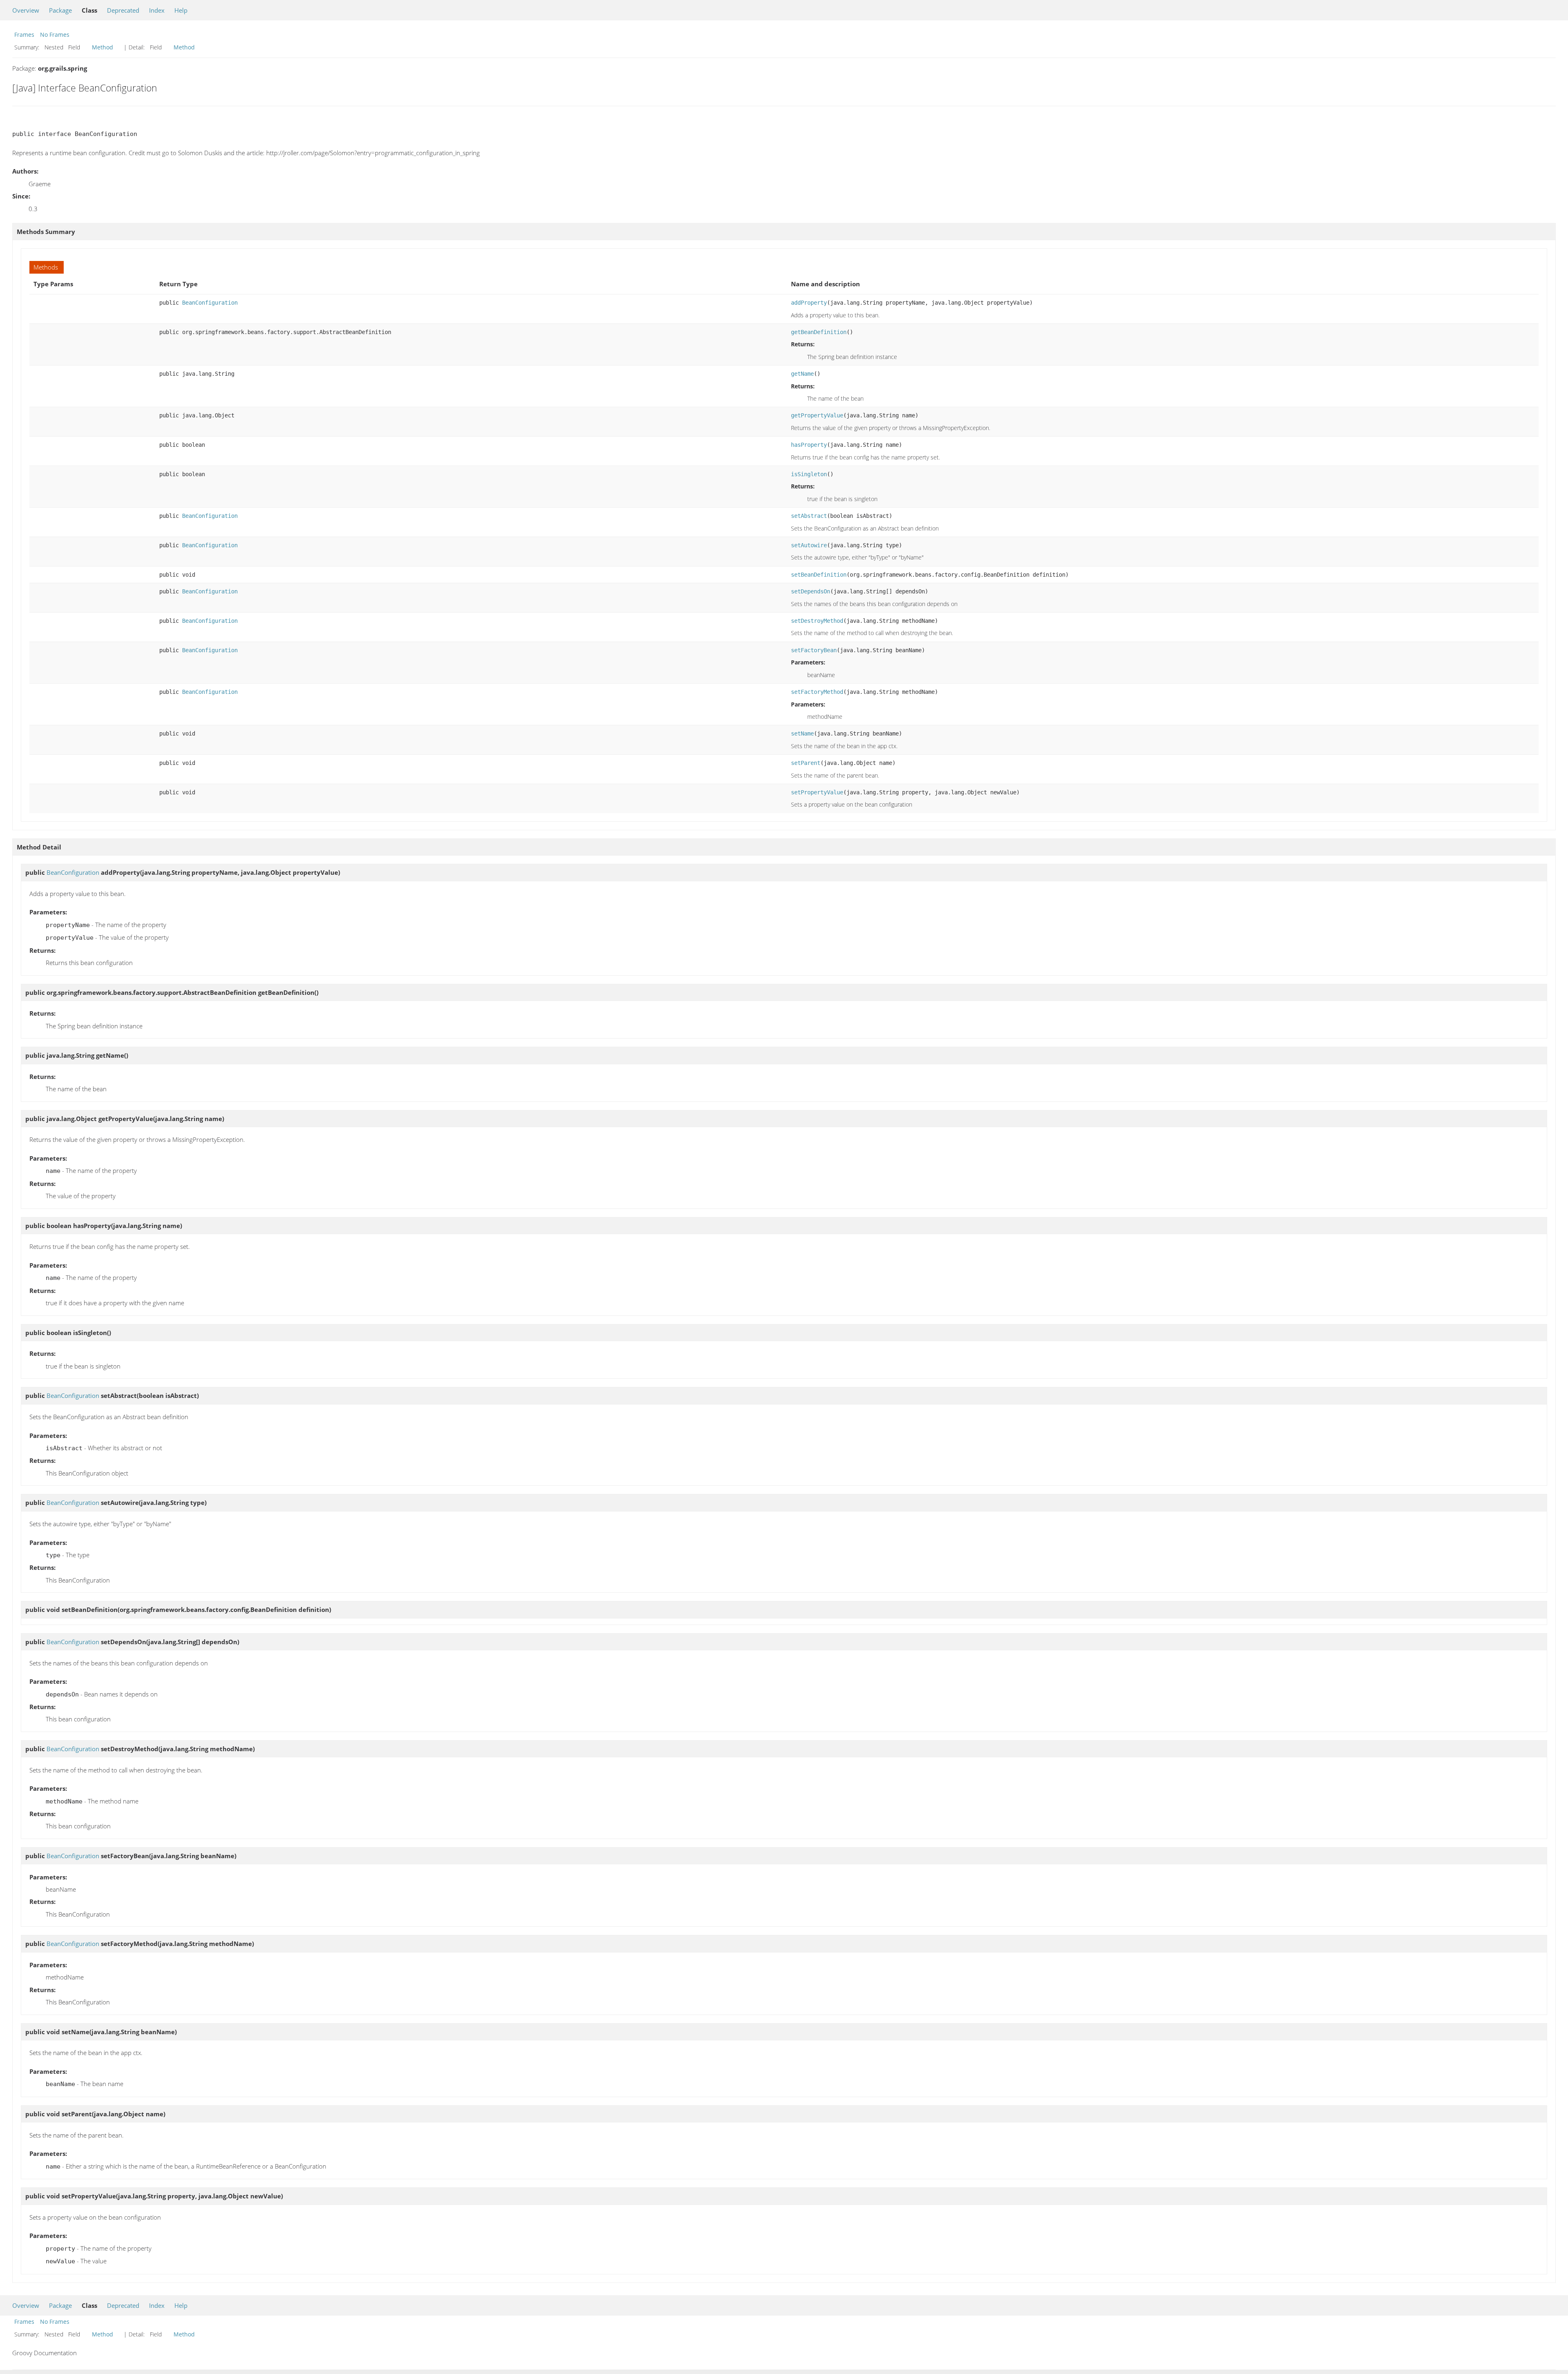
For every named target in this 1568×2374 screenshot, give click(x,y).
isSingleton (809, 474)
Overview (26, 10)
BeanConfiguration (210, 303)
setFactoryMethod (817, 692)
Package (60, 10)
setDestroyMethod (817, 621)
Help (181, 10)
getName (802, 374)
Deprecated (123, 10)
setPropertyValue (817, 792)
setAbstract (809, 516)
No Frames (55, 35)
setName (802, 733)
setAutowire (809, 545)
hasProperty (809, 445)
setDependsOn (811, 591)
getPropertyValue (817, 415)
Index (157, 10)
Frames (24, 35)
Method (102, 47)
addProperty (809, 303)
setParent (806, 763)
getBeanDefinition (819, 332)
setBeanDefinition (819, 575)
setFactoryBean (814, 650)
